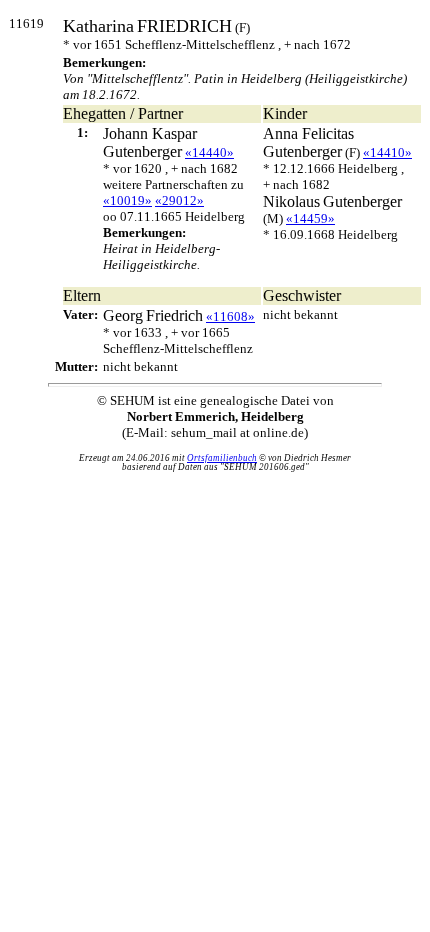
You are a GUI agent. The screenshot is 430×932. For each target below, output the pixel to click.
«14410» (387, 152)
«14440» (209, 152)
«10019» (127, 200)
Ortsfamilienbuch (222, 458)
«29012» (179, 200)
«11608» (230, 316)
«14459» (310, 218)
